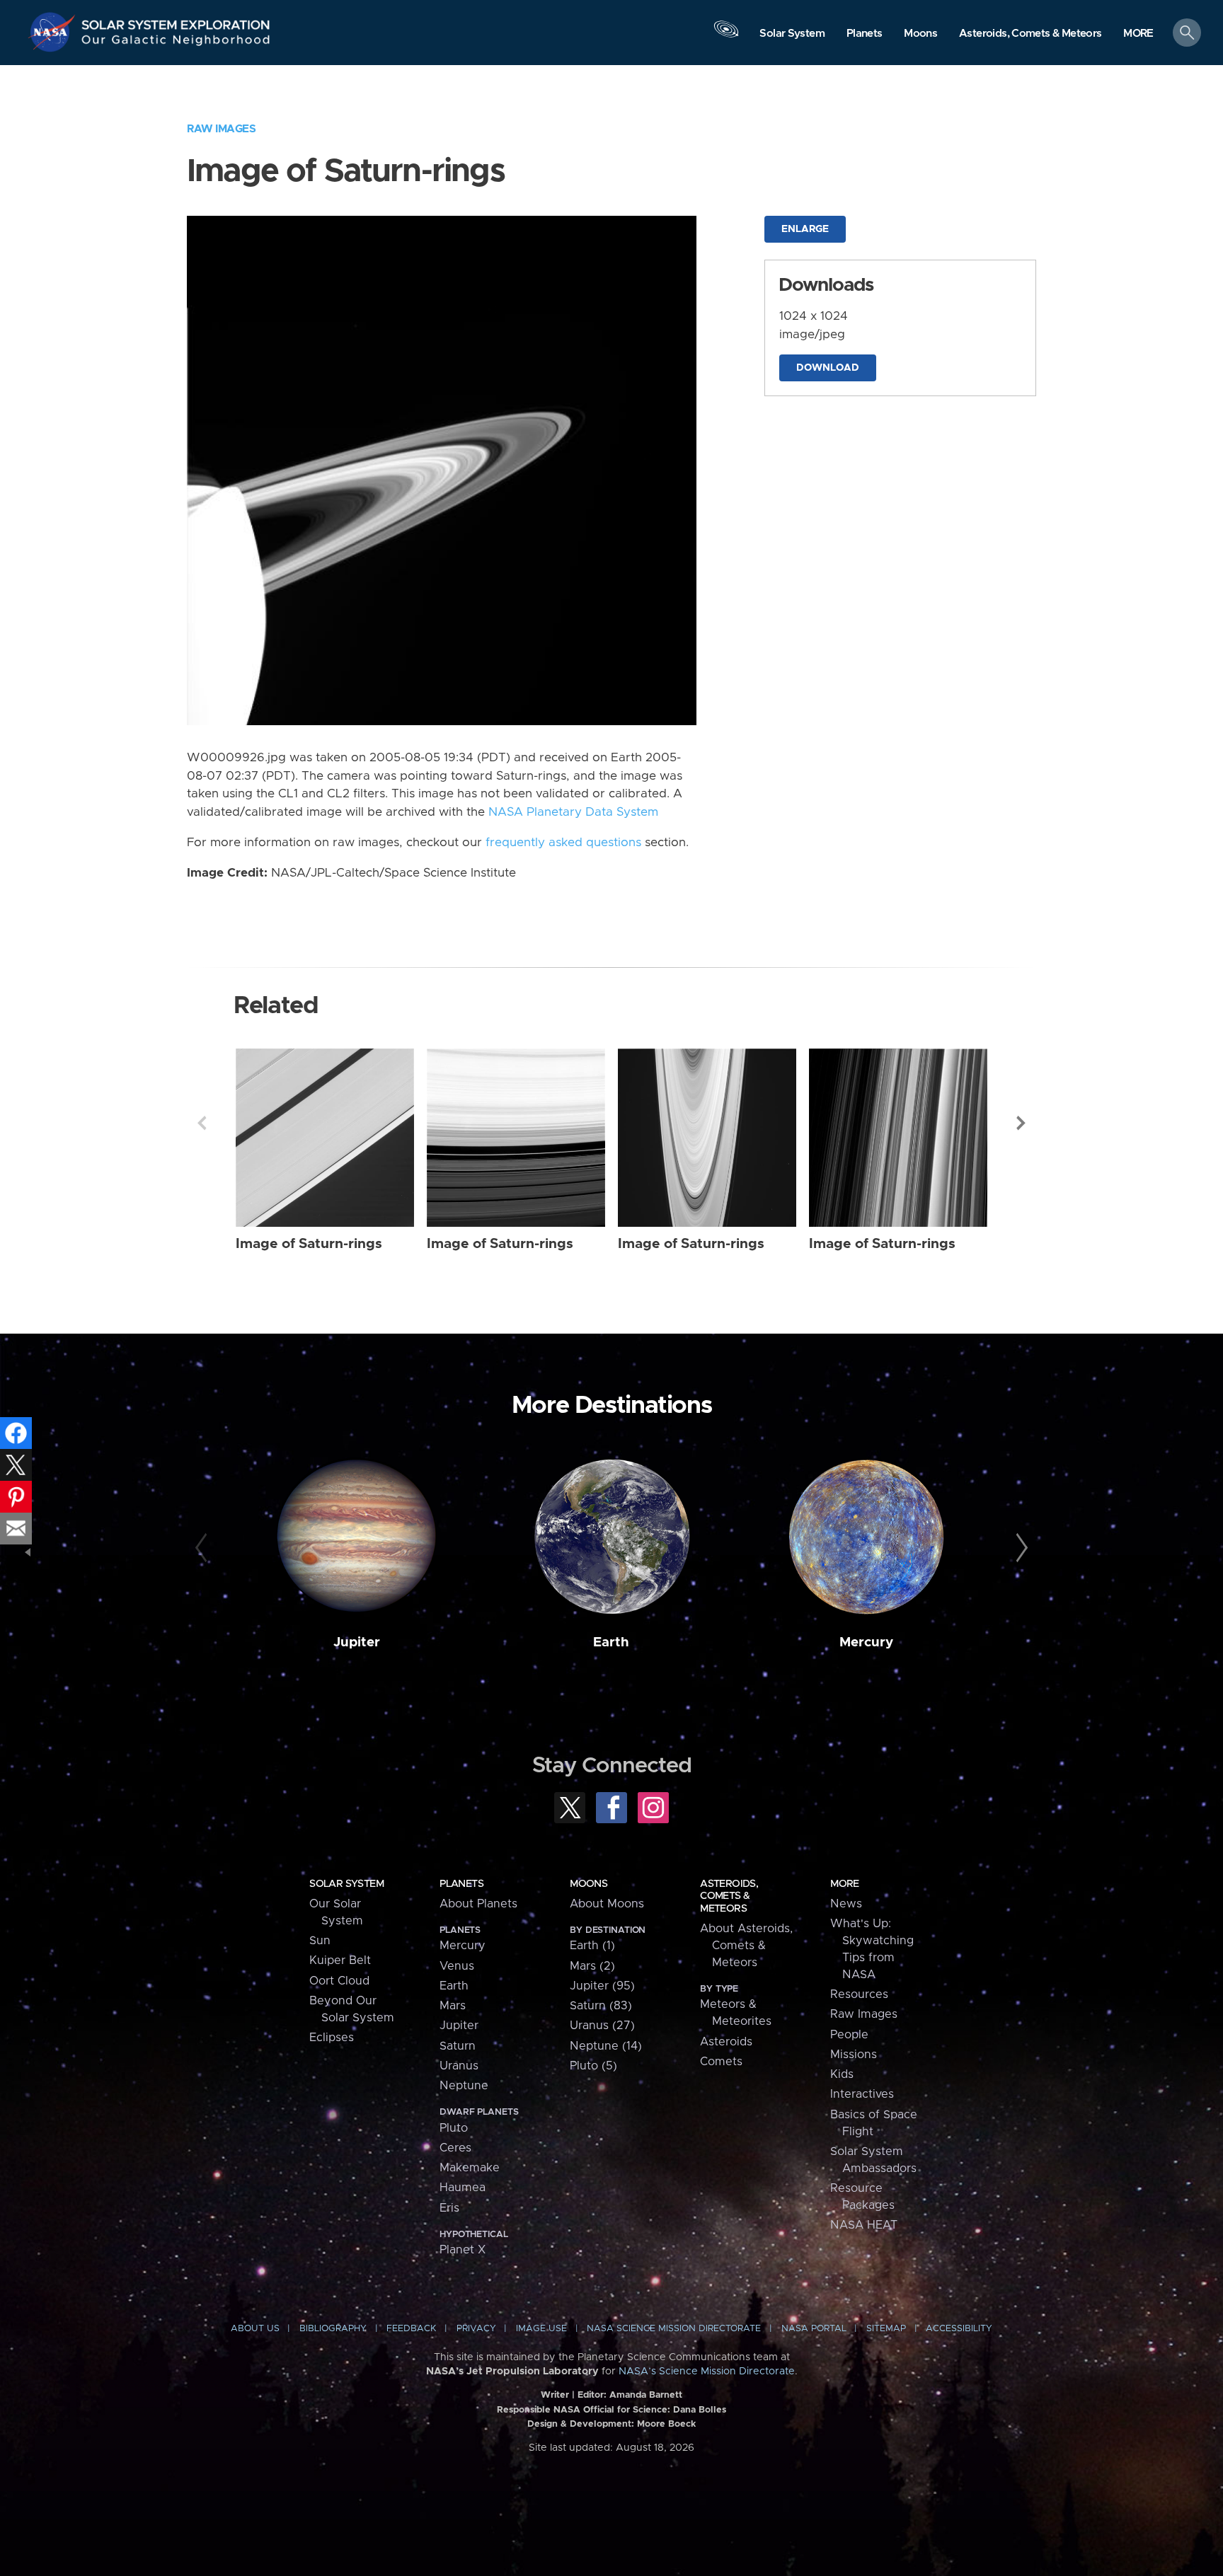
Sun (320, 1941)
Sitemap (886, 2329)
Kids (842, 2074)
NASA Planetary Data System (573, 812)
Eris (449, 2208)
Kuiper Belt (340, 1960)
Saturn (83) (601, 2006)
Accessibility (959, 2329)
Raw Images (221, 129)
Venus (457, 1966)
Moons (588, 1884)
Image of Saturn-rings (309, 1244)
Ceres (455, 2148)
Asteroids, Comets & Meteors (729, 1896)
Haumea (463, 2188)
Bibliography (333, 2329)
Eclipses (332, 2038)
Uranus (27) (602, 2026)
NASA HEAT (864, 2225)
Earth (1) (592, 1946)
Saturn (458, 2046)
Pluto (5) (593, 2066)
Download (828, 368)
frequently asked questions (563, 843)
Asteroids (726, 2042)
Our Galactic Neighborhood (176, 43)
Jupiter (357, 1642)
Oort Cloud (339, 1981)
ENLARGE (805, 229)
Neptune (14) (606, 2046)
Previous (202, 1123)
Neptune (464, 2086)
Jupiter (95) (602, 1986)
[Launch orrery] (726, 36)
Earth (611, 1642)
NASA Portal (814, 2329)
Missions (854, 2055)
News (846, 1904)
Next (1021, 1123)
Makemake (470, 2168)
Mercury (866, 1642)
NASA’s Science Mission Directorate (707, 2372)
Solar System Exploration (176, 21)
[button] (1138, 34)
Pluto (454, 2128)
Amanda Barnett (646, 2395)
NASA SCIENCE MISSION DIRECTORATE (674, 2329)
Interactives (862, 2094)
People (849, 2035)
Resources (859, 1994)
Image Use (541, 2329)
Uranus (459, 2066)
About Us (255, 2329)
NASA (54, 32)
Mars (453, 2006)
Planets (461, 1884)
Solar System (346, 1884)
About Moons (607, 1904)
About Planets (478, 1904)
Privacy (476, 2329)
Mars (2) (592, 1966)
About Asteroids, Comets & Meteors (746, 1946)
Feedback (411, 2329)
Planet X (463, 2250)
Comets (721, 2062)
